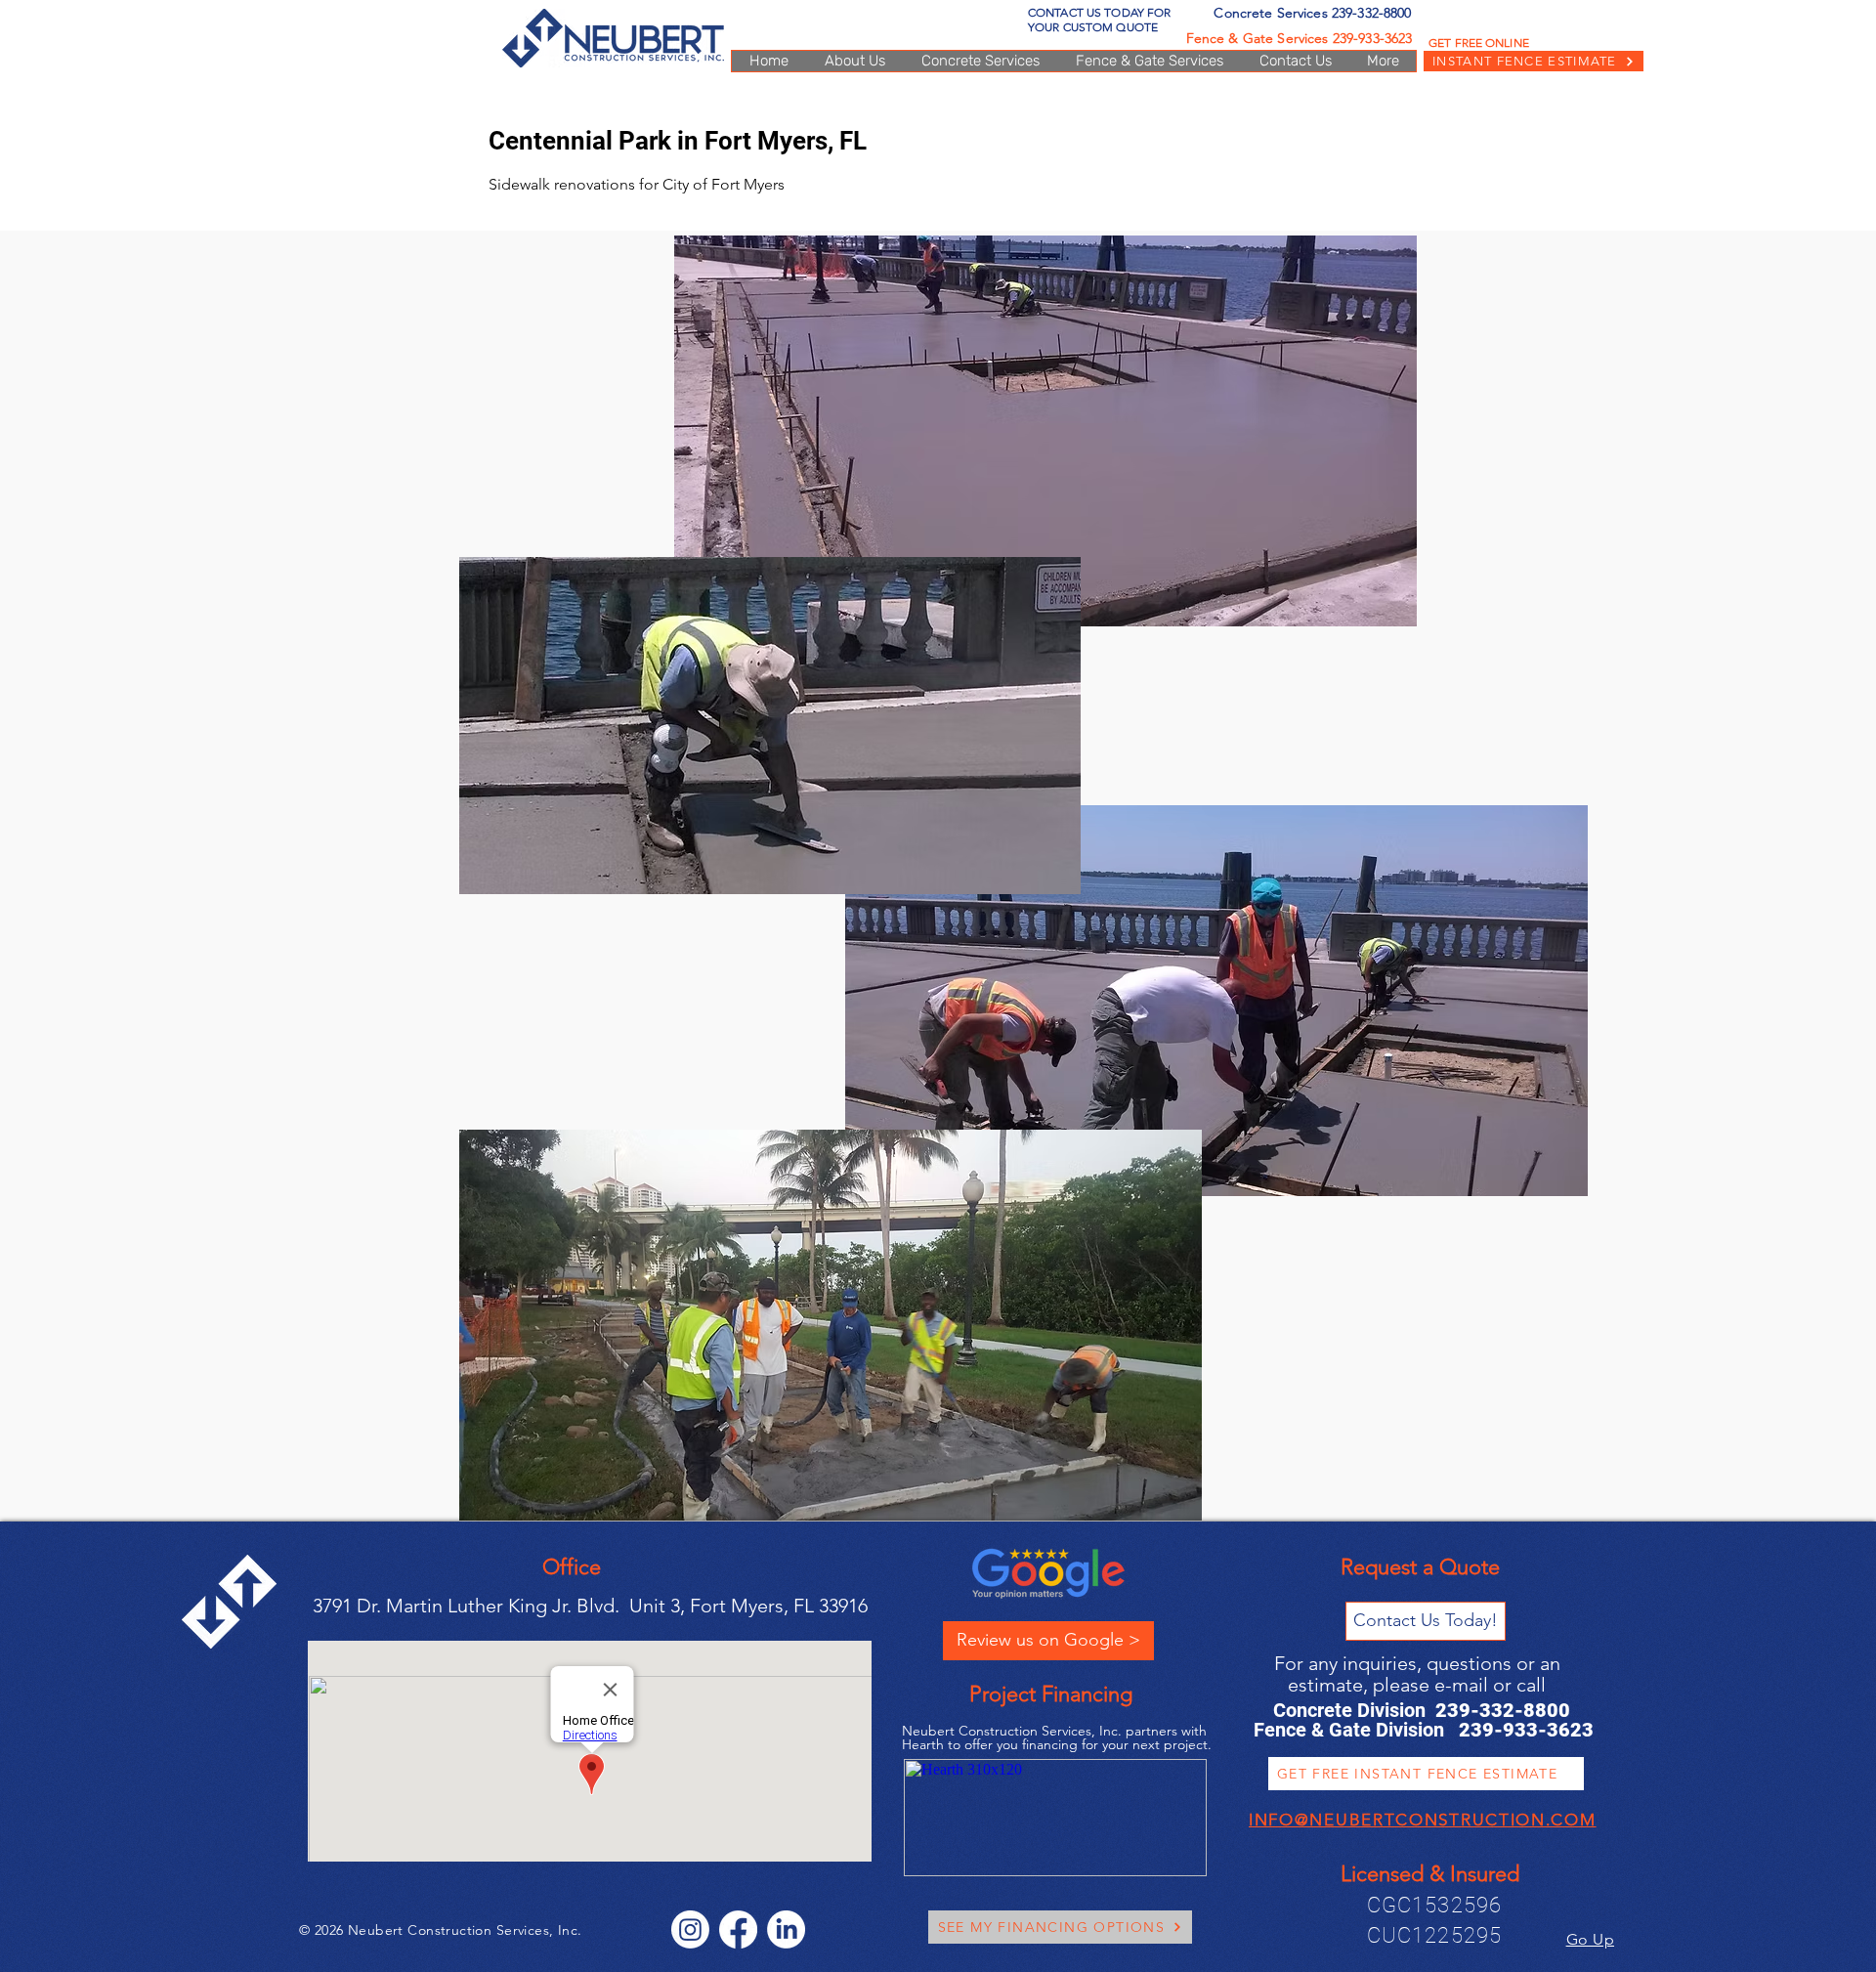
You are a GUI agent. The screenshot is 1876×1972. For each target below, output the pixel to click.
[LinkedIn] (786, 1929)
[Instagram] (690, 1929)
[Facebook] (738, 1929)
